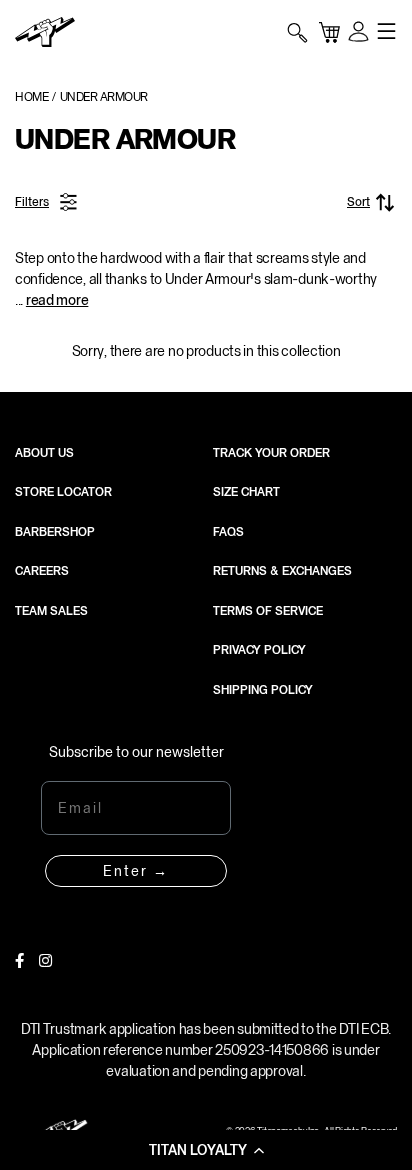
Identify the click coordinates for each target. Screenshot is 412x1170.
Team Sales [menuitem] (51, 611)
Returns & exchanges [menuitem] (282, 571)
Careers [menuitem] (42, 571)
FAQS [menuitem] (228, 532)
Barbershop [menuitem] (55, 532)
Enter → (136, 871)
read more (57, 300)
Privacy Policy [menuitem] (259, 650)
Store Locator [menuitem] (63, 492)
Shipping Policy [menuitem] (263, 690)
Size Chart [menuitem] (246, 492)
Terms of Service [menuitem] (268, 611)
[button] (206, 1150)
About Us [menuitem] (44, 453)
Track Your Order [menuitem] (271, 453)
